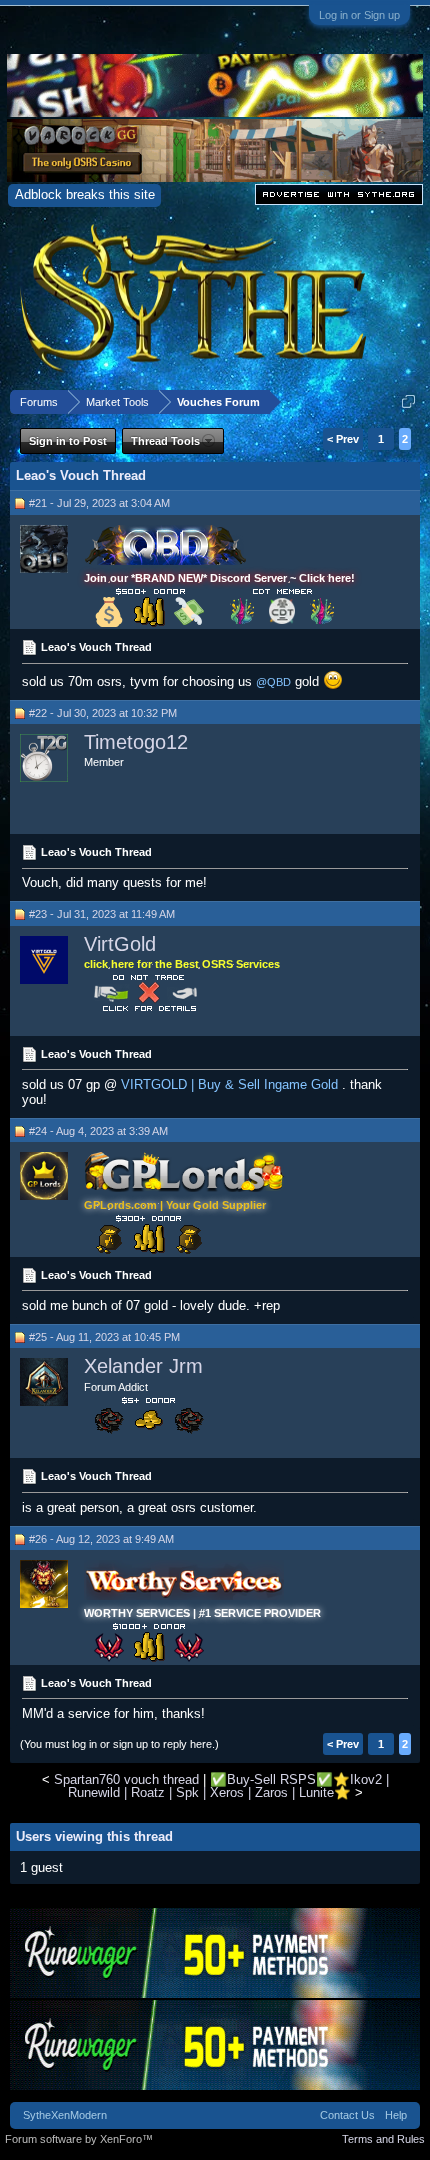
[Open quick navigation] (408, 401)
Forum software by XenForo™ (79, 2139)
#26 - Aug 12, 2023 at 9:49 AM (101, 1539)
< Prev (343, 439)
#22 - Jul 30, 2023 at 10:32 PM (103, 713)
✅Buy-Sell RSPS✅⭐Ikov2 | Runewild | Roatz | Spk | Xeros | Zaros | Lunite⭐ (228, 1786)
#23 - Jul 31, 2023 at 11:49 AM (102, 914)
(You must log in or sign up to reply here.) (119, 1744)
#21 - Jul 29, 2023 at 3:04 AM (99, 503)
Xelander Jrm (143, 1366)
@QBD (273, 682)
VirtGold (120, 944)
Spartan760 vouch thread (126, 1779)
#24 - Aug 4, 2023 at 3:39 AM (98, 1131)
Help (396, 2115)
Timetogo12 (136, 742)
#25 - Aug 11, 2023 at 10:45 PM (104, 1337)
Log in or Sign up (359, 15)
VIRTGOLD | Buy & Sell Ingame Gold (229, 1084)
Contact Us (347, 2115)
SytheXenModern (65, 2115)
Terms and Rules (383, 2139)
